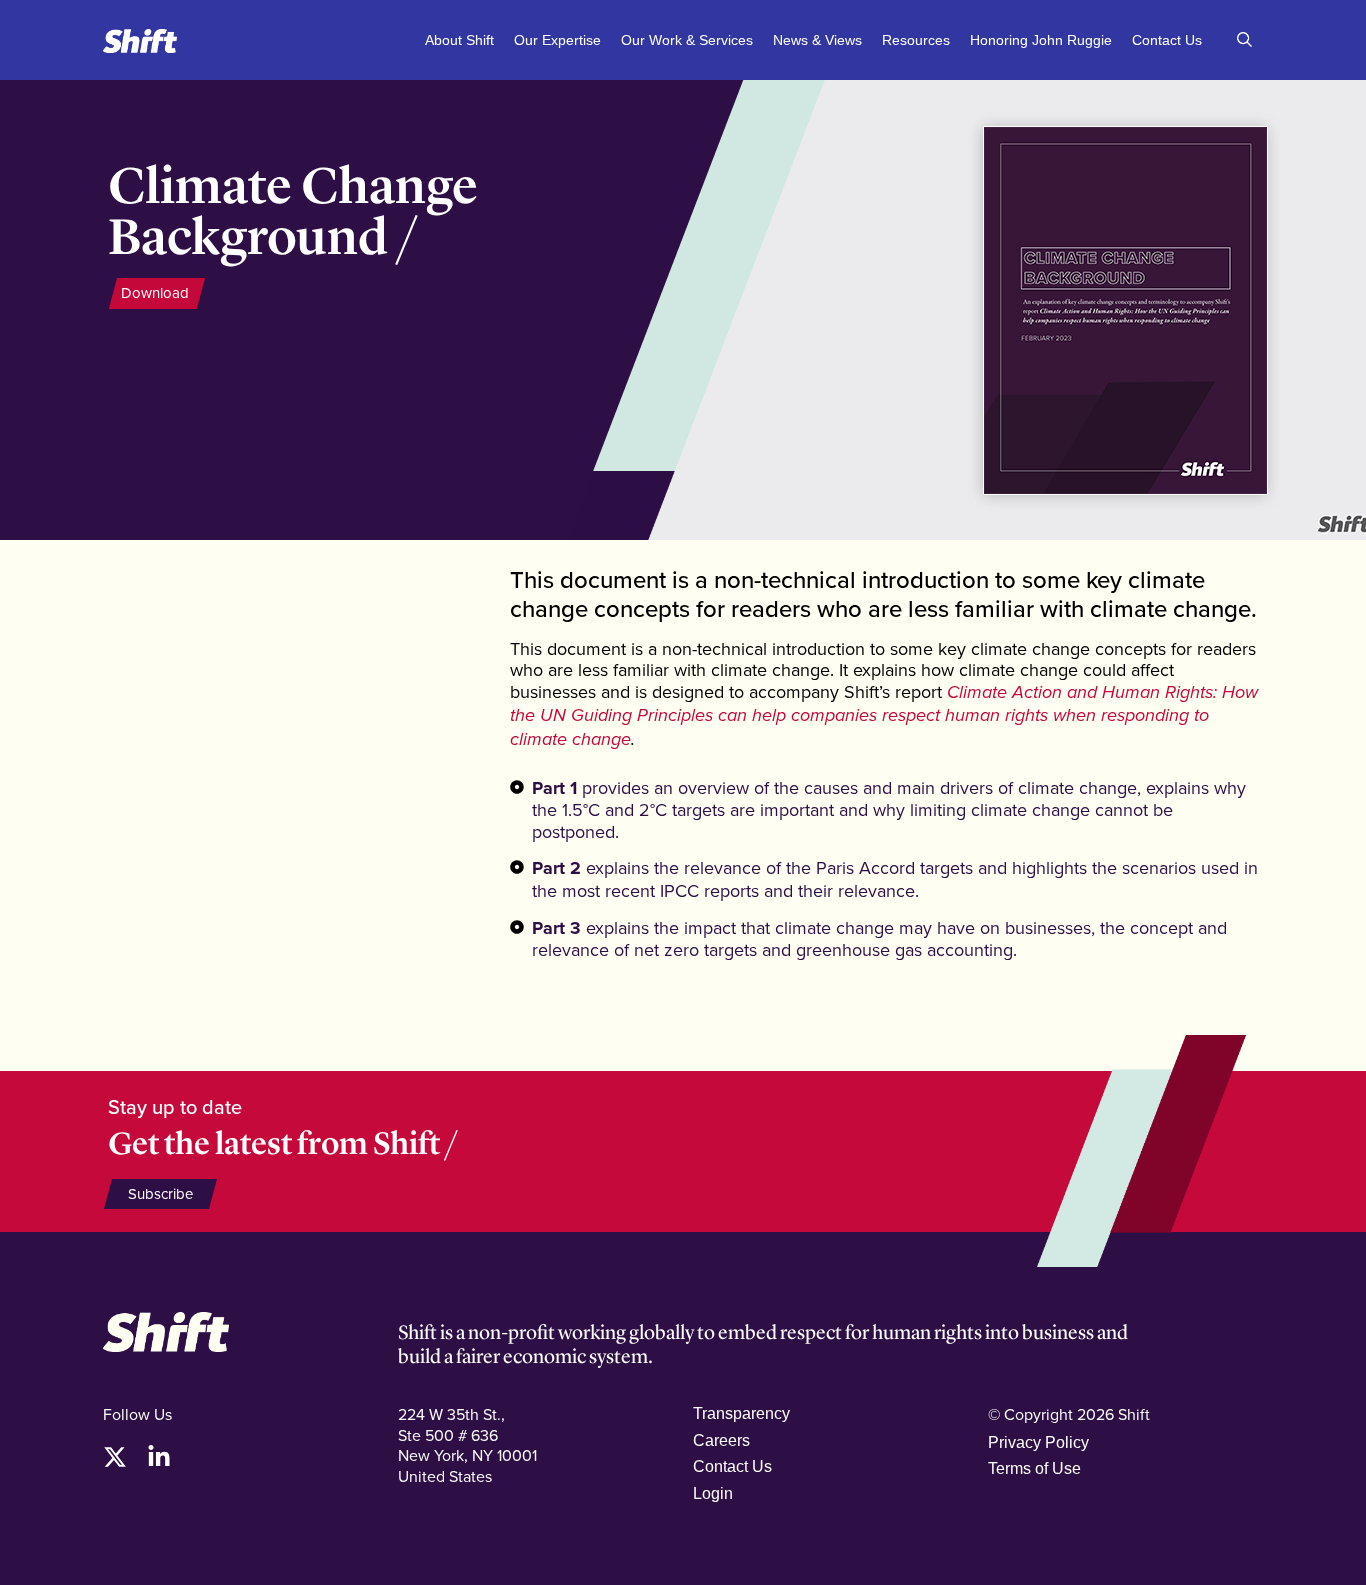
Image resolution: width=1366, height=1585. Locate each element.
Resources (916, 40)
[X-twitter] (115, 1457)
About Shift (459, 40)
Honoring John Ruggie (1041, 40)
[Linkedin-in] (159, 1457)
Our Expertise (557, 40)
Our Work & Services (687, 40)
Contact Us (1167, 40)
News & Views (817, 40)
